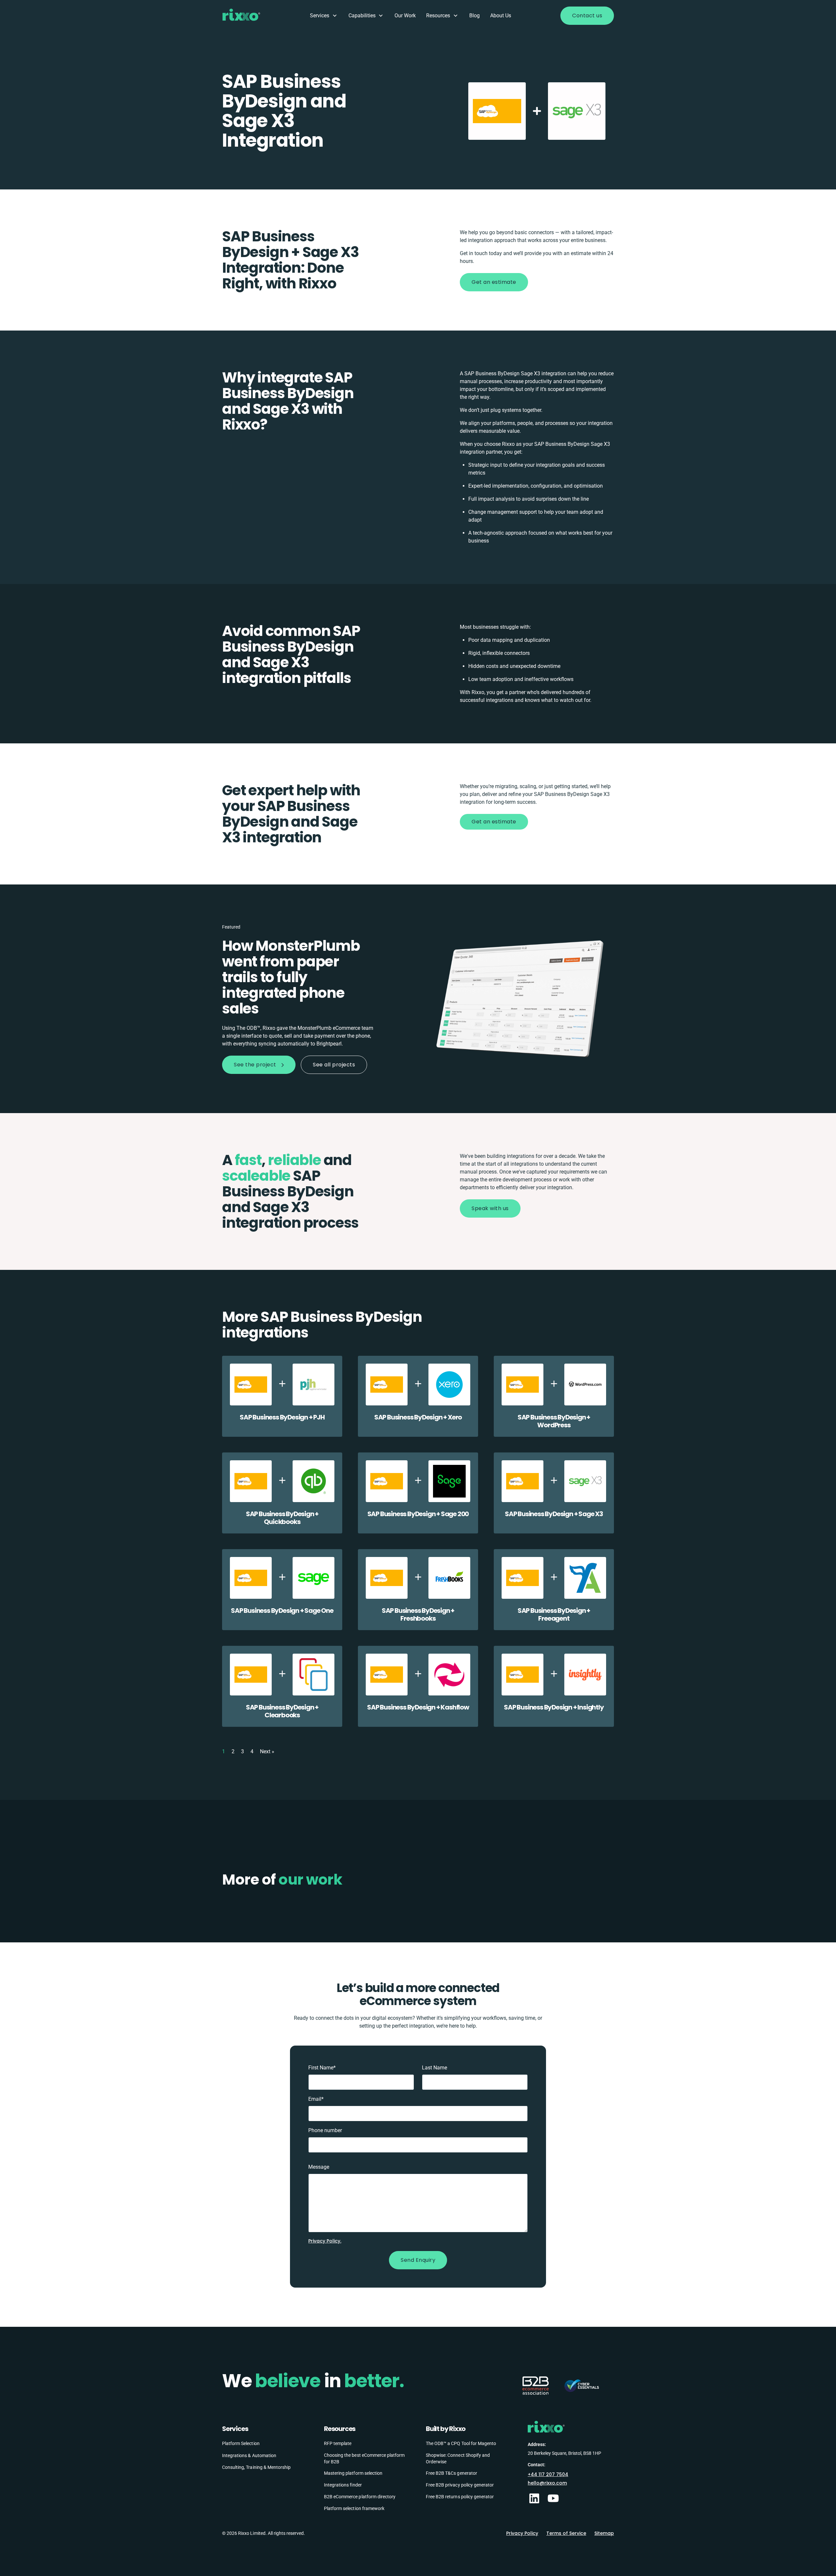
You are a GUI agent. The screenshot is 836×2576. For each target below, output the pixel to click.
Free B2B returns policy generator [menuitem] (460, 2497)
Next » (267, 1751)
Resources (438, 16)
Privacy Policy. (325, 2241)
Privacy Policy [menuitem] (522, 2533)
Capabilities (362, 16)
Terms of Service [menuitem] (566, 2533)
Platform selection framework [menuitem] (354, 2508)
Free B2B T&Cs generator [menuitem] (451, 2473)
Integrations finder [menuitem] (343, 2485)
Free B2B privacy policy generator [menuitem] (460, 2485)
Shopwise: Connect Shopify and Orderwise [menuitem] (458, 2458)
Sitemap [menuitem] (604, 2533)
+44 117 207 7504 (548, 2474)
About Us (501, 16)
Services (320, 16)
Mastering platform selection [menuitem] (353, 2473)
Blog (474, 16)
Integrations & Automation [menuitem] (249, 2455)
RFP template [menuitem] (338, 2443)
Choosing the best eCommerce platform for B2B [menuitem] (364, 2458)
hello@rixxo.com (547, 2483)
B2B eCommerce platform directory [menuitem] (360, 2497)
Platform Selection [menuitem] (241, 2443)
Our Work (405, 16)
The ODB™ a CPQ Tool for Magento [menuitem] (461, 2443)
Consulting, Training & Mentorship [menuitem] (256, 2467)
